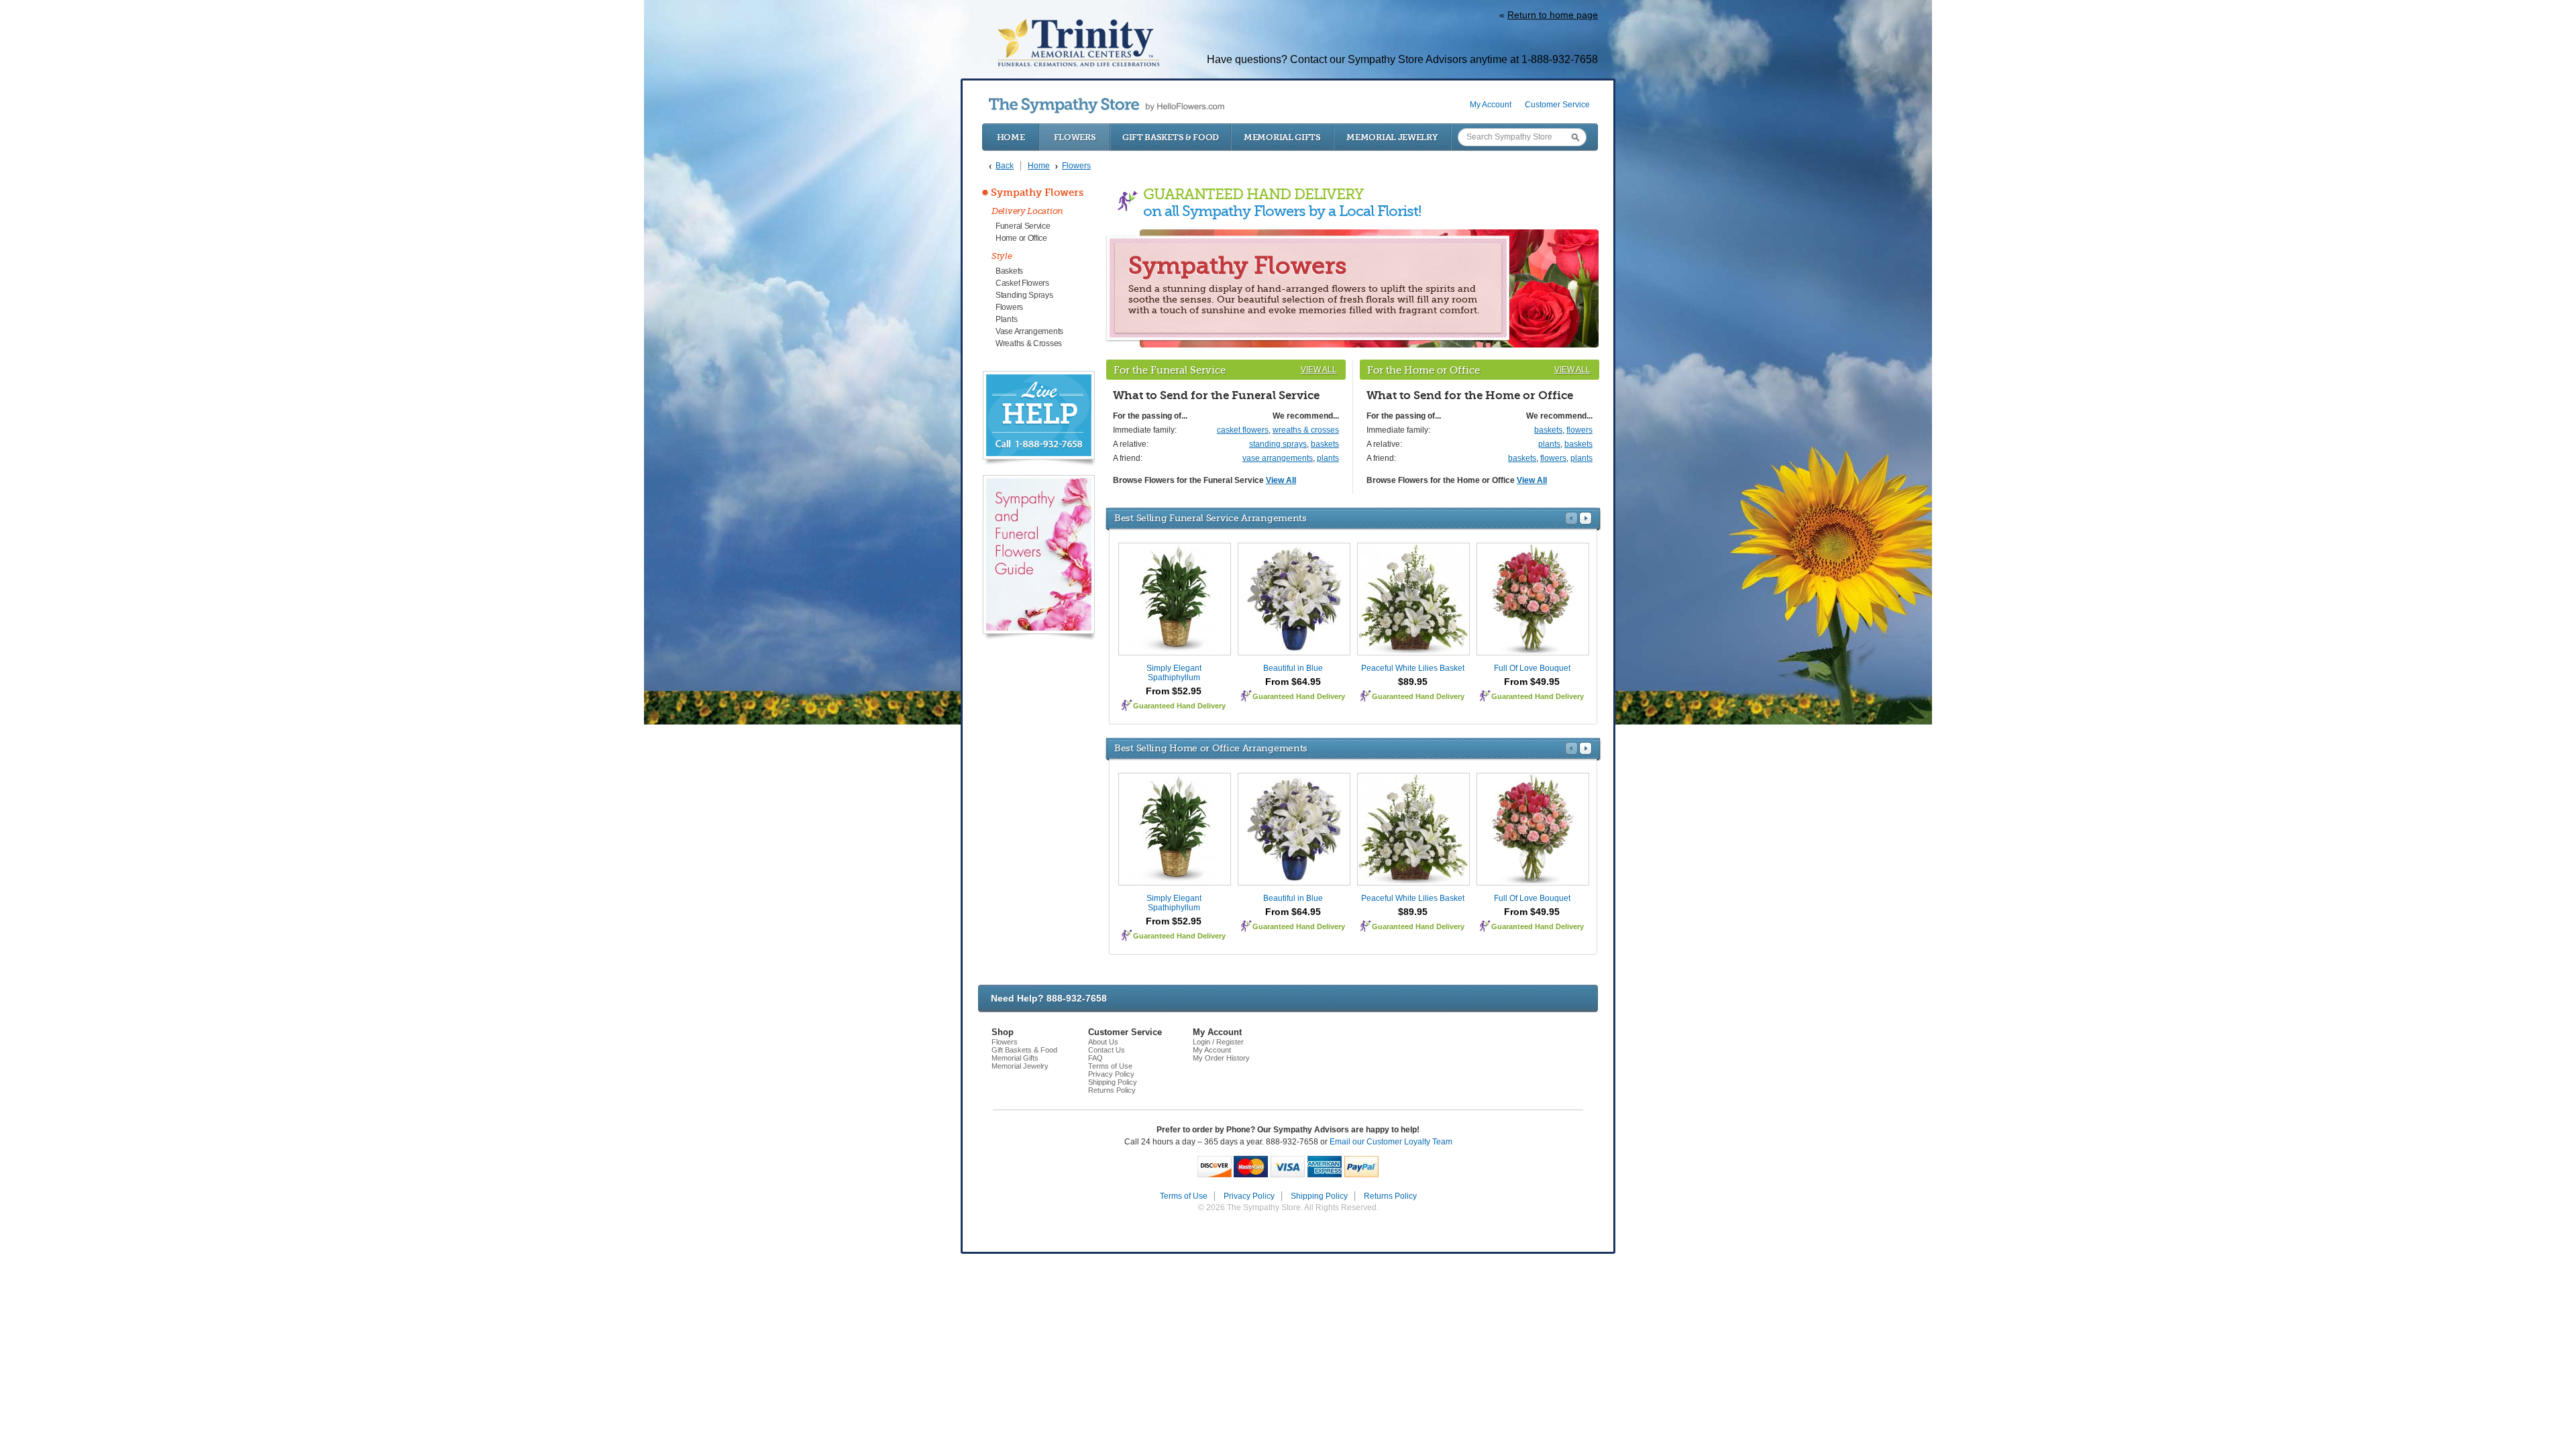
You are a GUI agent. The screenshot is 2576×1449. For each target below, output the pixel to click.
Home (1011, 137)
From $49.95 (1532, 682)
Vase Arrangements (1029, 331)
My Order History (1221, 1058)
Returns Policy (1112, 1090)
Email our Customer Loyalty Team (1391, 1142)
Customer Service (1557, 105)
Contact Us (1107, 1050)
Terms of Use (1110, 1066)
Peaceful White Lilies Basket (1413, 668)
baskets (1325, 444)
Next (1586, 518)
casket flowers (1243, 430)
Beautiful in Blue (1293, 668)
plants (1328, 458)
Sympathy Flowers (1037, 193)
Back (1005, 166)
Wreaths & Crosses (1029, 343)
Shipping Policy (1113, 1082)
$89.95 (1413, 682)
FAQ (1095, 1058)
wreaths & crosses (1306, 430)
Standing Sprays (1024, 295)
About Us (1103, 1042)
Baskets (1009, 271)
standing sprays (1278, 444)
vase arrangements (1278, 458)
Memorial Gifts (1282, 137)
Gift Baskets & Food (1171, 137)
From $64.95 (1293, 682)
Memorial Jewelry (1392, 137)
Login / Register (1218, 1042)
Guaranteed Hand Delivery (1179, 706)
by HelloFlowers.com (1107, 106)
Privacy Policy (1111, 1074)
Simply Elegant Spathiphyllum (1174, 673)
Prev (1571, 518)
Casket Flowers (1022, 283)
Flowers (1075, 137)
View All (1319, 370)
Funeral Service (1023, 226)
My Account (1491, 105)
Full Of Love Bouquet (1532, 668)
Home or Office (1021, 238)
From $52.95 (1174, 691)
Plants (1006, 319)
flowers (1579, 430)
